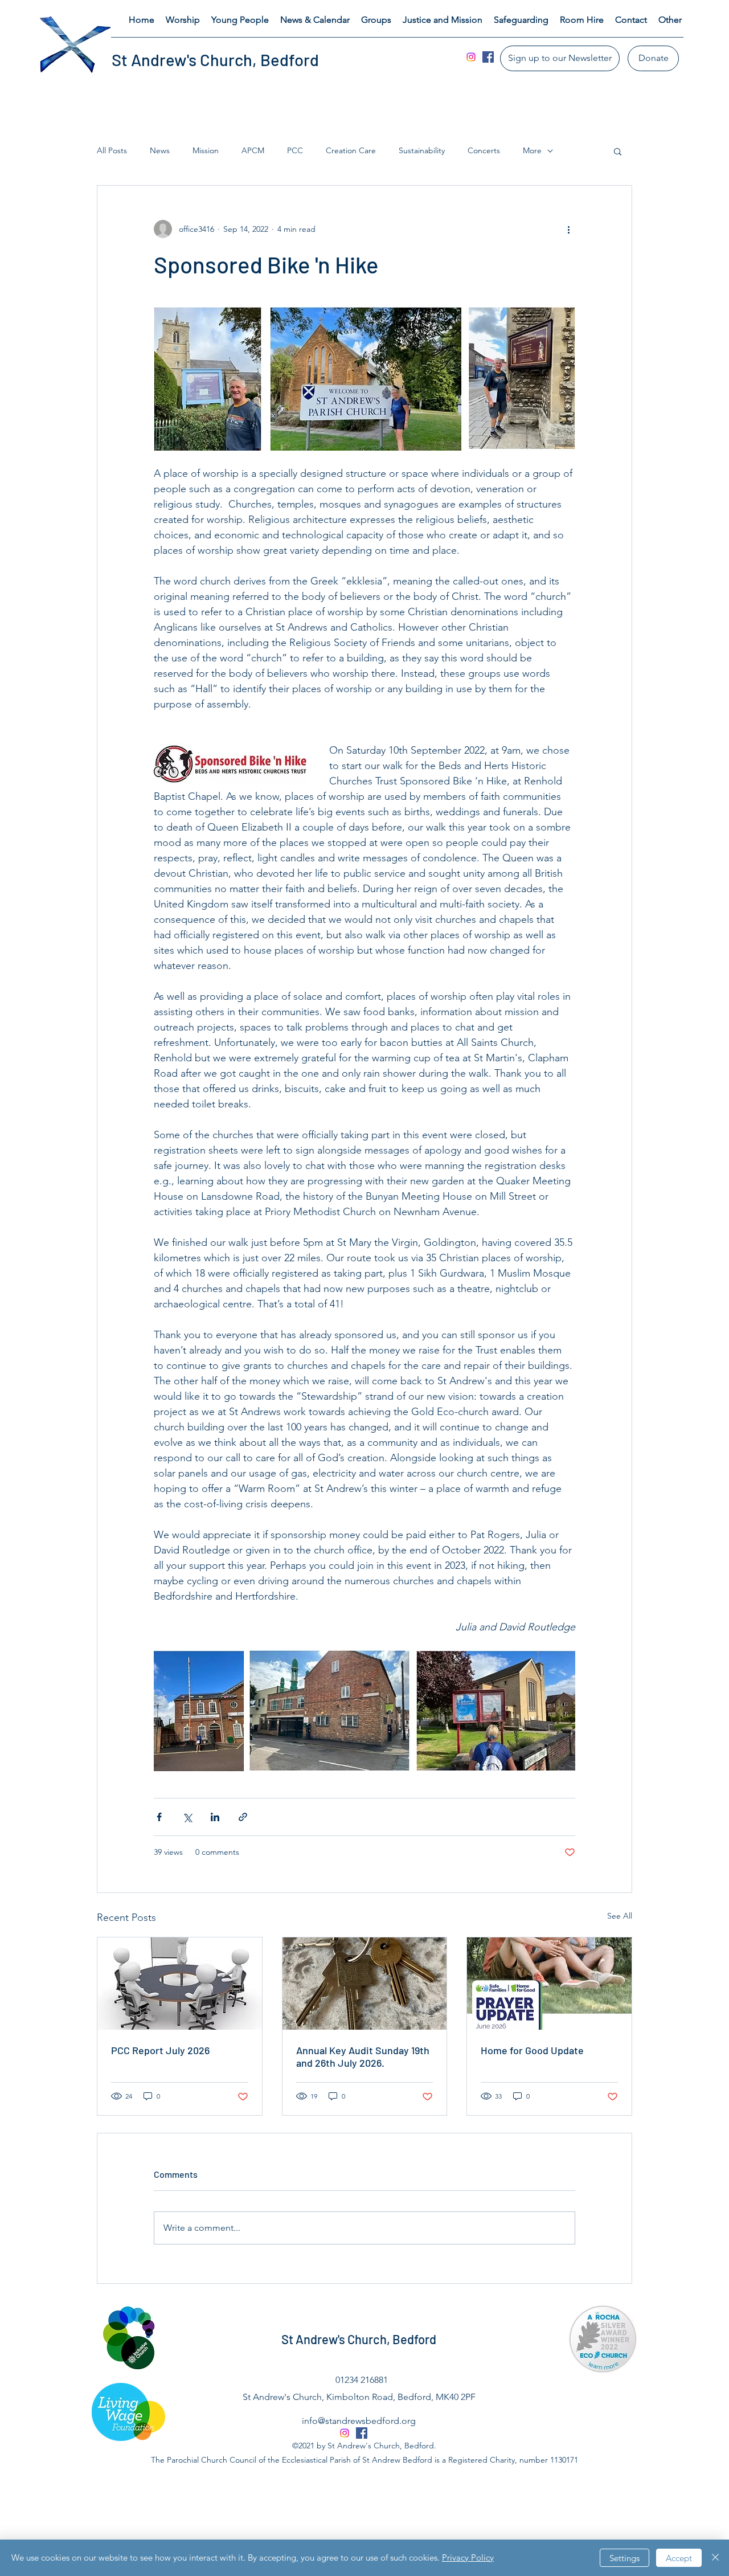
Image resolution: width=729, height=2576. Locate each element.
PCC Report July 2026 (160, 2050)
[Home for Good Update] (549, 1984)
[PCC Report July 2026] (180, 1984)
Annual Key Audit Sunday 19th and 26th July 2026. (363, 2056)
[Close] (715, 2558)
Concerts (484, 150)
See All (620, 1916)
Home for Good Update (532, 2050)
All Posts (112, 150)
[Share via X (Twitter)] (187, 1817)
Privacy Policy (468, 2557)
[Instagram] (471, 57)
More (532, 150)
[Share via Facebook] (159, 1817)
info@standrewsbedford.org (359, 2421)
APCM (253, 150)
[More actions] (568, 229)
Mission (206, 150)
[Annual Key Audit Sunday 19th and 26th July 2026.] (365, 1984)
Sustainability (422, 150)
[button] (183, 20)
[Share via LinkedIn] (215, 1817)
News (160, 150)
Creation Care (351, 150)
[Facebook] (488, 57)
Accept (679, 2558)
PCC (295, 150)
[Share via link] (243, 1817)
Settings (624, 2558)
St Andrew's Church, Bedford (215, 60)
